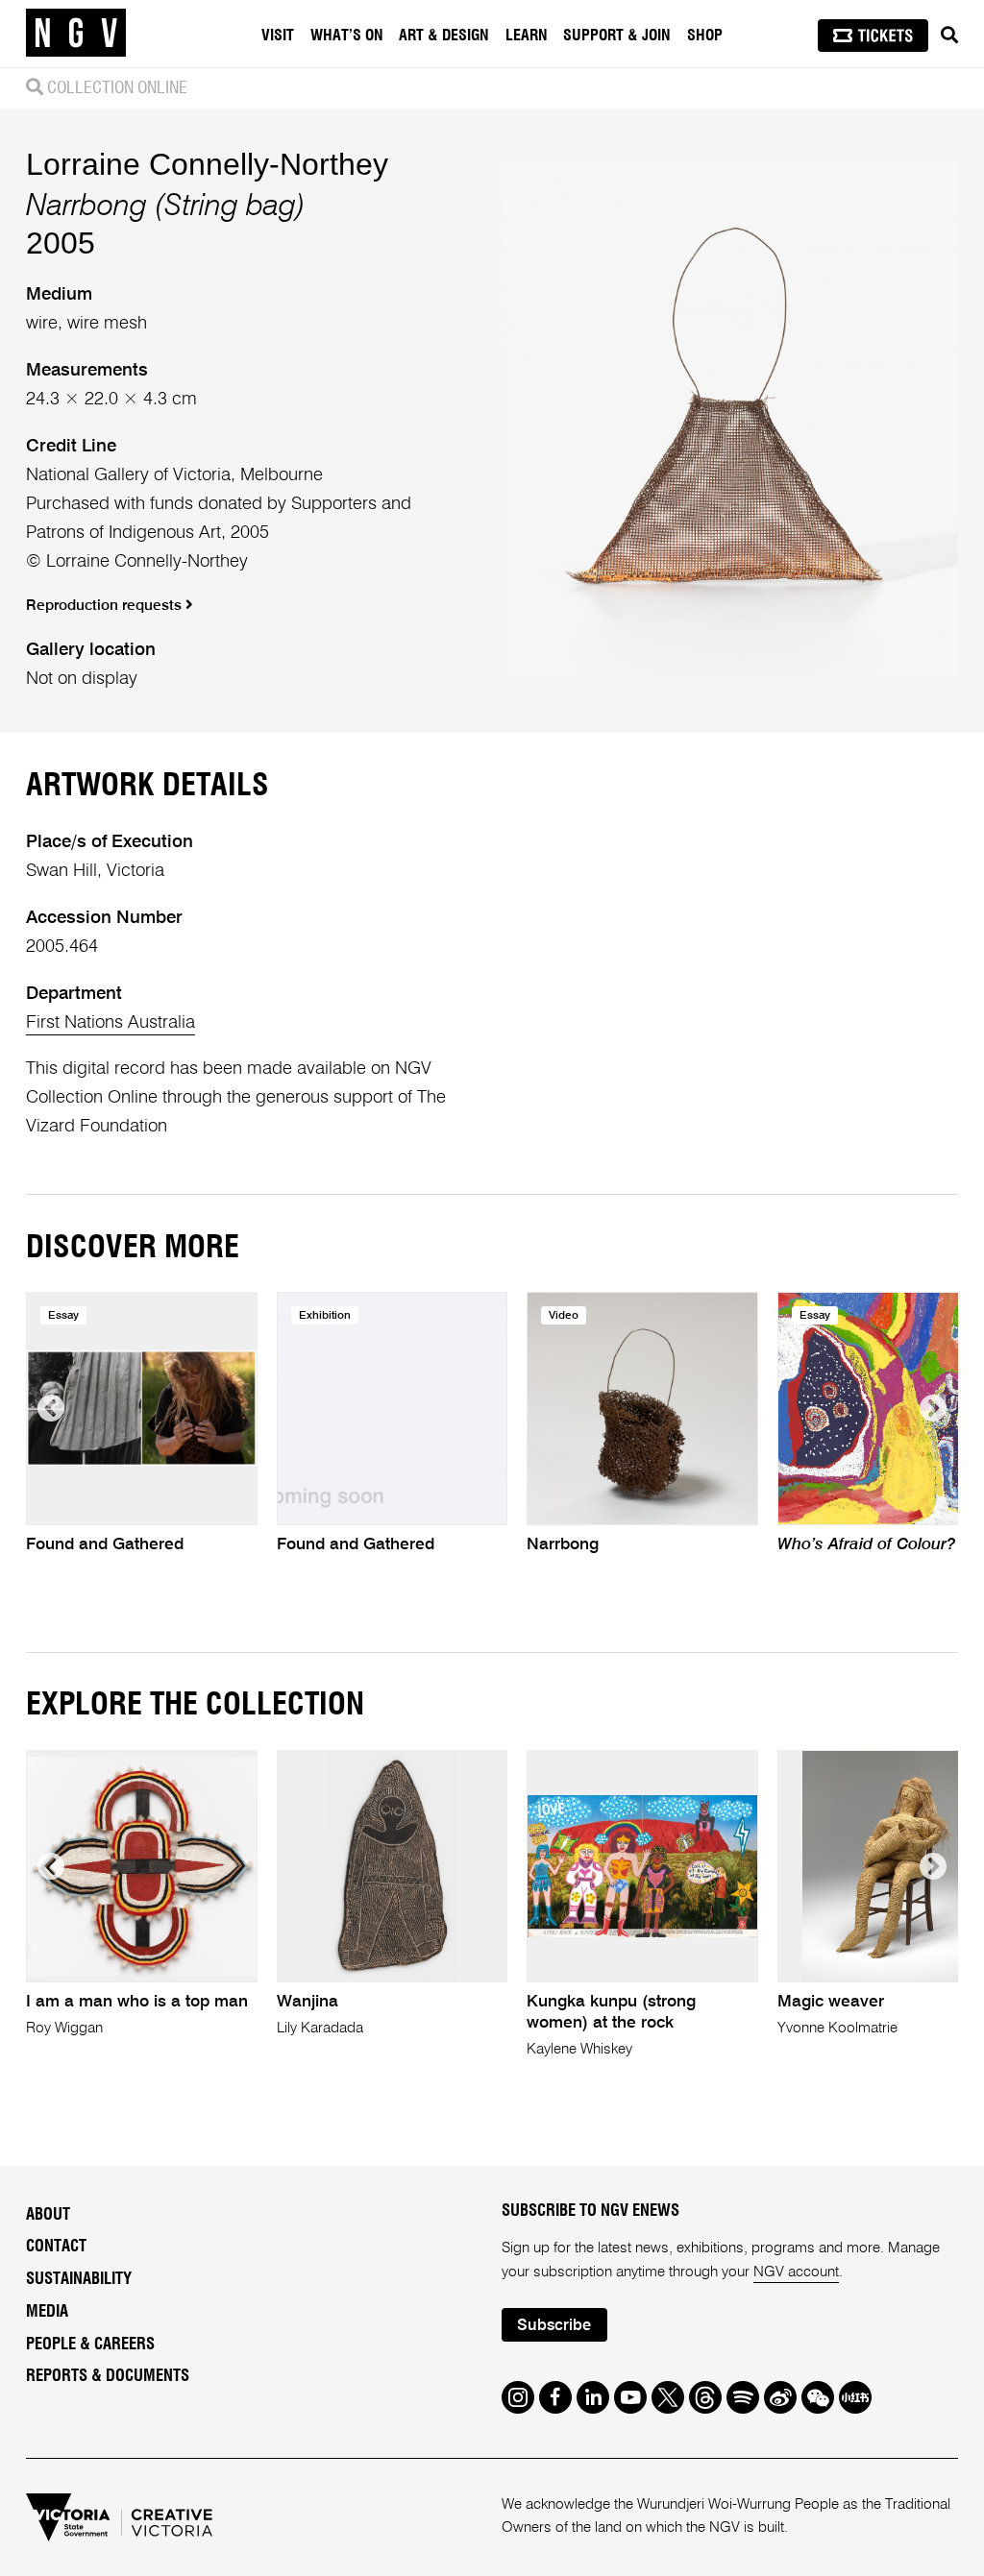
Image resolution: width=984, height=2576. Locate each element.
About (48, 2215)
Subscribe (554, 2326)
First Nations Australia (111, 1023)
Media (47, 2312)
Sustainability (79, 2279)
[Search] (949, 36)
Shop (705, 36)
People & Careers (90, 2345)
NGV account (796, 2272)
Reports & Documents (108, 2376)
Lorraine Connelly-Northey (207, 164)
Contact (56, 2247)
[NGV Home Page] (76, 34)
